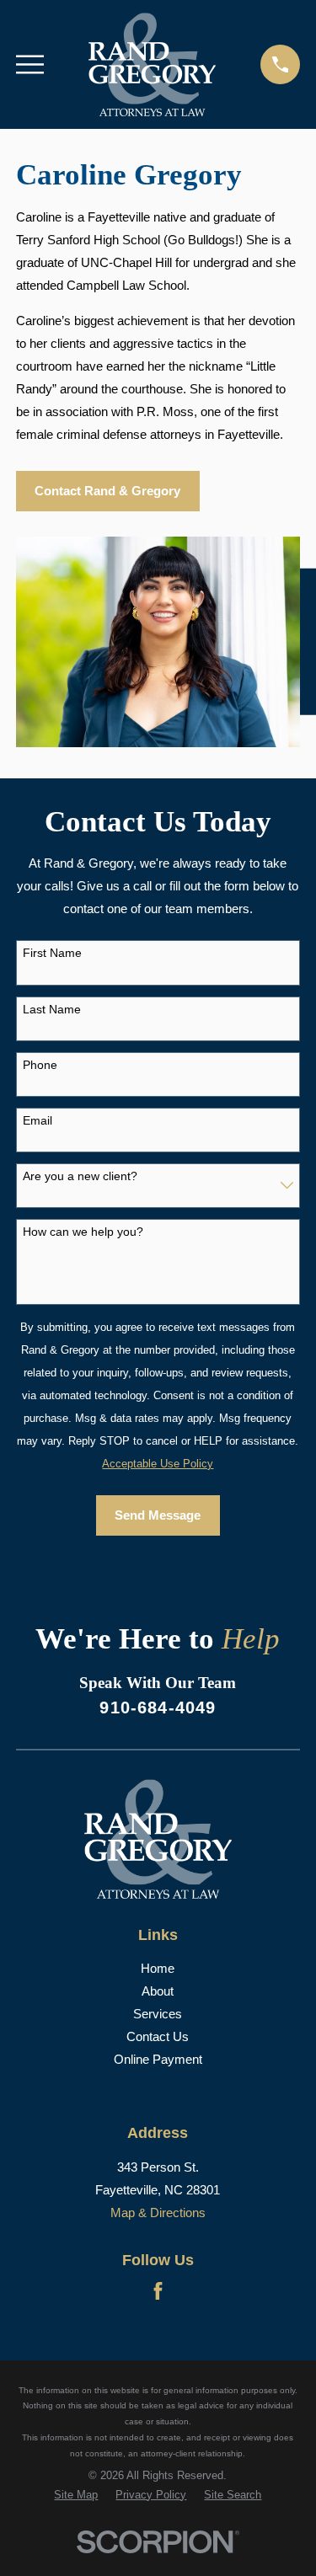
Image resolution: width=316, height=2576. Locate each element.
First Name (52, 953)
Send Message (158, 1515)
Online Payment (158, 2059)
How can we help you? (83, 1232)
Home (158, 1968)
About (158, 1991)
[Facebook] (158, 2291)
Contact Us (158, 2036)
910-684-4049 (158, 1708)
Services (158, 2014)
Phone (40, 1065)
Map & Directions (158, 2213)
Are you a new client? (80, 1176)
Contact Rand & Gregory (107, 491)
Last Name (52, 1009)
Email (37, 1120)
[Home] (152, 64)
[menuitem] (76, 2496)
